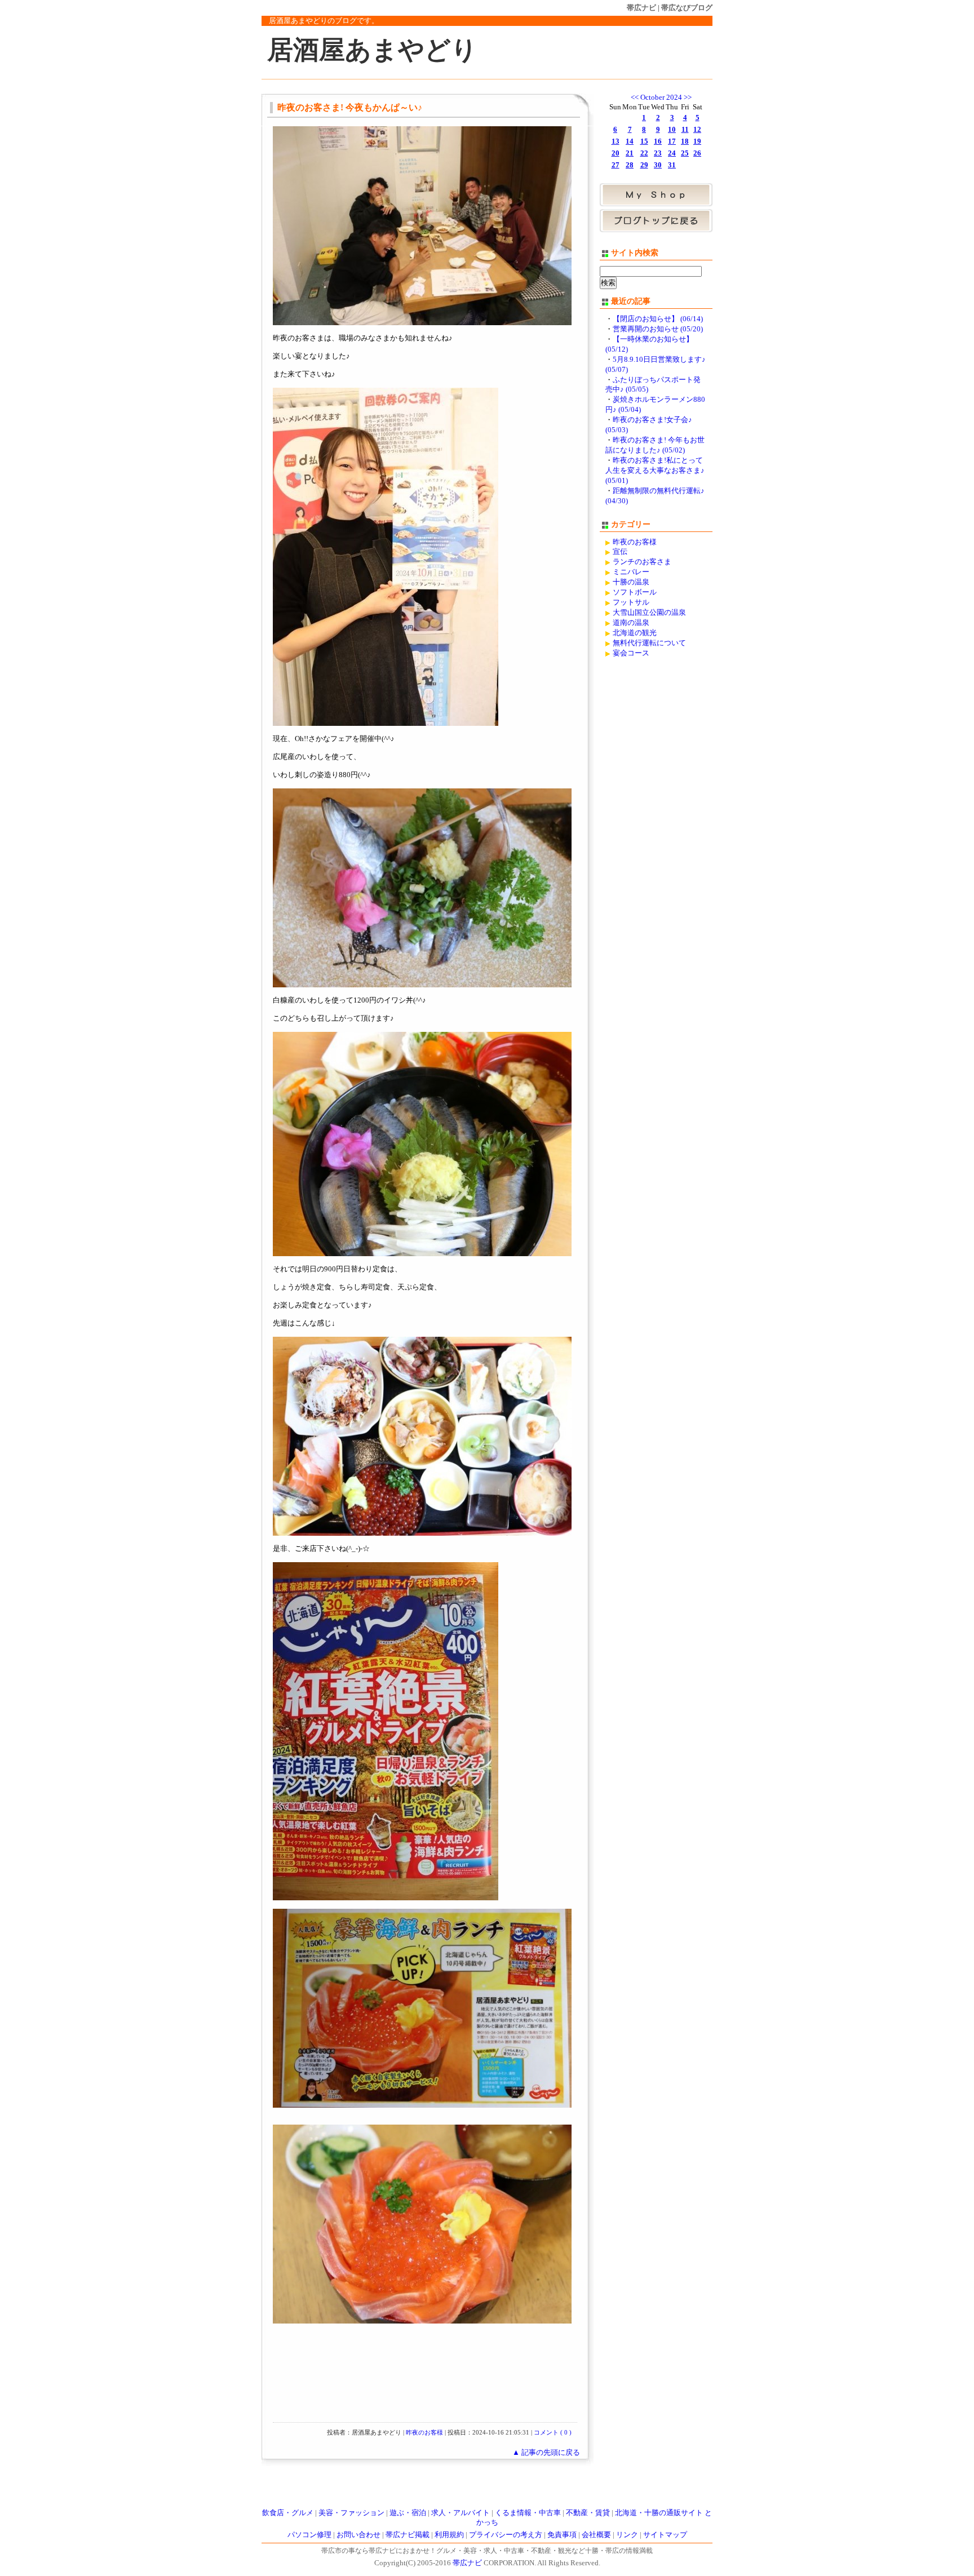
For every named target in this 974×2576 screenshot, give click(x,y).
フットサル (631, 602)
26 (697, 153)
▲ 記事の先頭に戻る (546, 2453)
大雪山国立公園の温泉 (649, 613)
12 (697, 130)
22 (644, 153)
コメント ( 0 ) (553, 2432)
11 (685, 130)
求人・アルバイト (461, 2513)
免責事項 (562, 2535)
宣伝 (620, 552)
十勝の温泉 (631, 582)
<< (635, 97)
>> (688, 97)
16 (658, 141)
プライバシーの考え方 (506, 2535)
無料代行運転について (649, 643)
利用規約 (449, 2535)
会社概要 (596, 2535)
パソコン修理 (309, 2535)
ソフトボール (635, 592)
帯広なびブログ (687, 8)
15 (644, 141)
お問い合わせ (358, 2535)
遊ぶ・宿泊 (408, 2513)
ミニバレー (631, 572)
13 (616, 141)
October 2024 (661, 97)
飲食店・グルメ (288, 2513)
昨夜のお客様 (424, 2432)
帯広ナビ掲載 (408, 2535)
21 (630, 153)
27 (616, 165)
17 (672, 141)
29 (644, 165)
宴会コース (631, 653)
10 (672, 130)
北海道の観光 (635, 633)
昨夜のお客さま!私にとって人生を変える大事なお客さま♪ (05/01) (655, 471)
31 (672, 165)
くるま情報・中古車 (528, 2513)
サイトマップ (665, 2535)
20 (616, 153)
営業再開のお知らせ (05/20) (658, 329)
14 (630, 141)
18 (685, 141)
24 (672, 153)
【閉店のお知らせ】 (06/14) (658, 319)
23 (658, 153)
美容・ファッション (351, 2513)
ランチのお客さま (642, 562)
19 (697, 141)
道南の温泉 (631, 623)
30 (658, 165)
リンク (627, 2535)
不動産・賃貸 (588, 2513)
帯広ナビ (641, 8)
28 (630, 165)
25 (685, 153)
